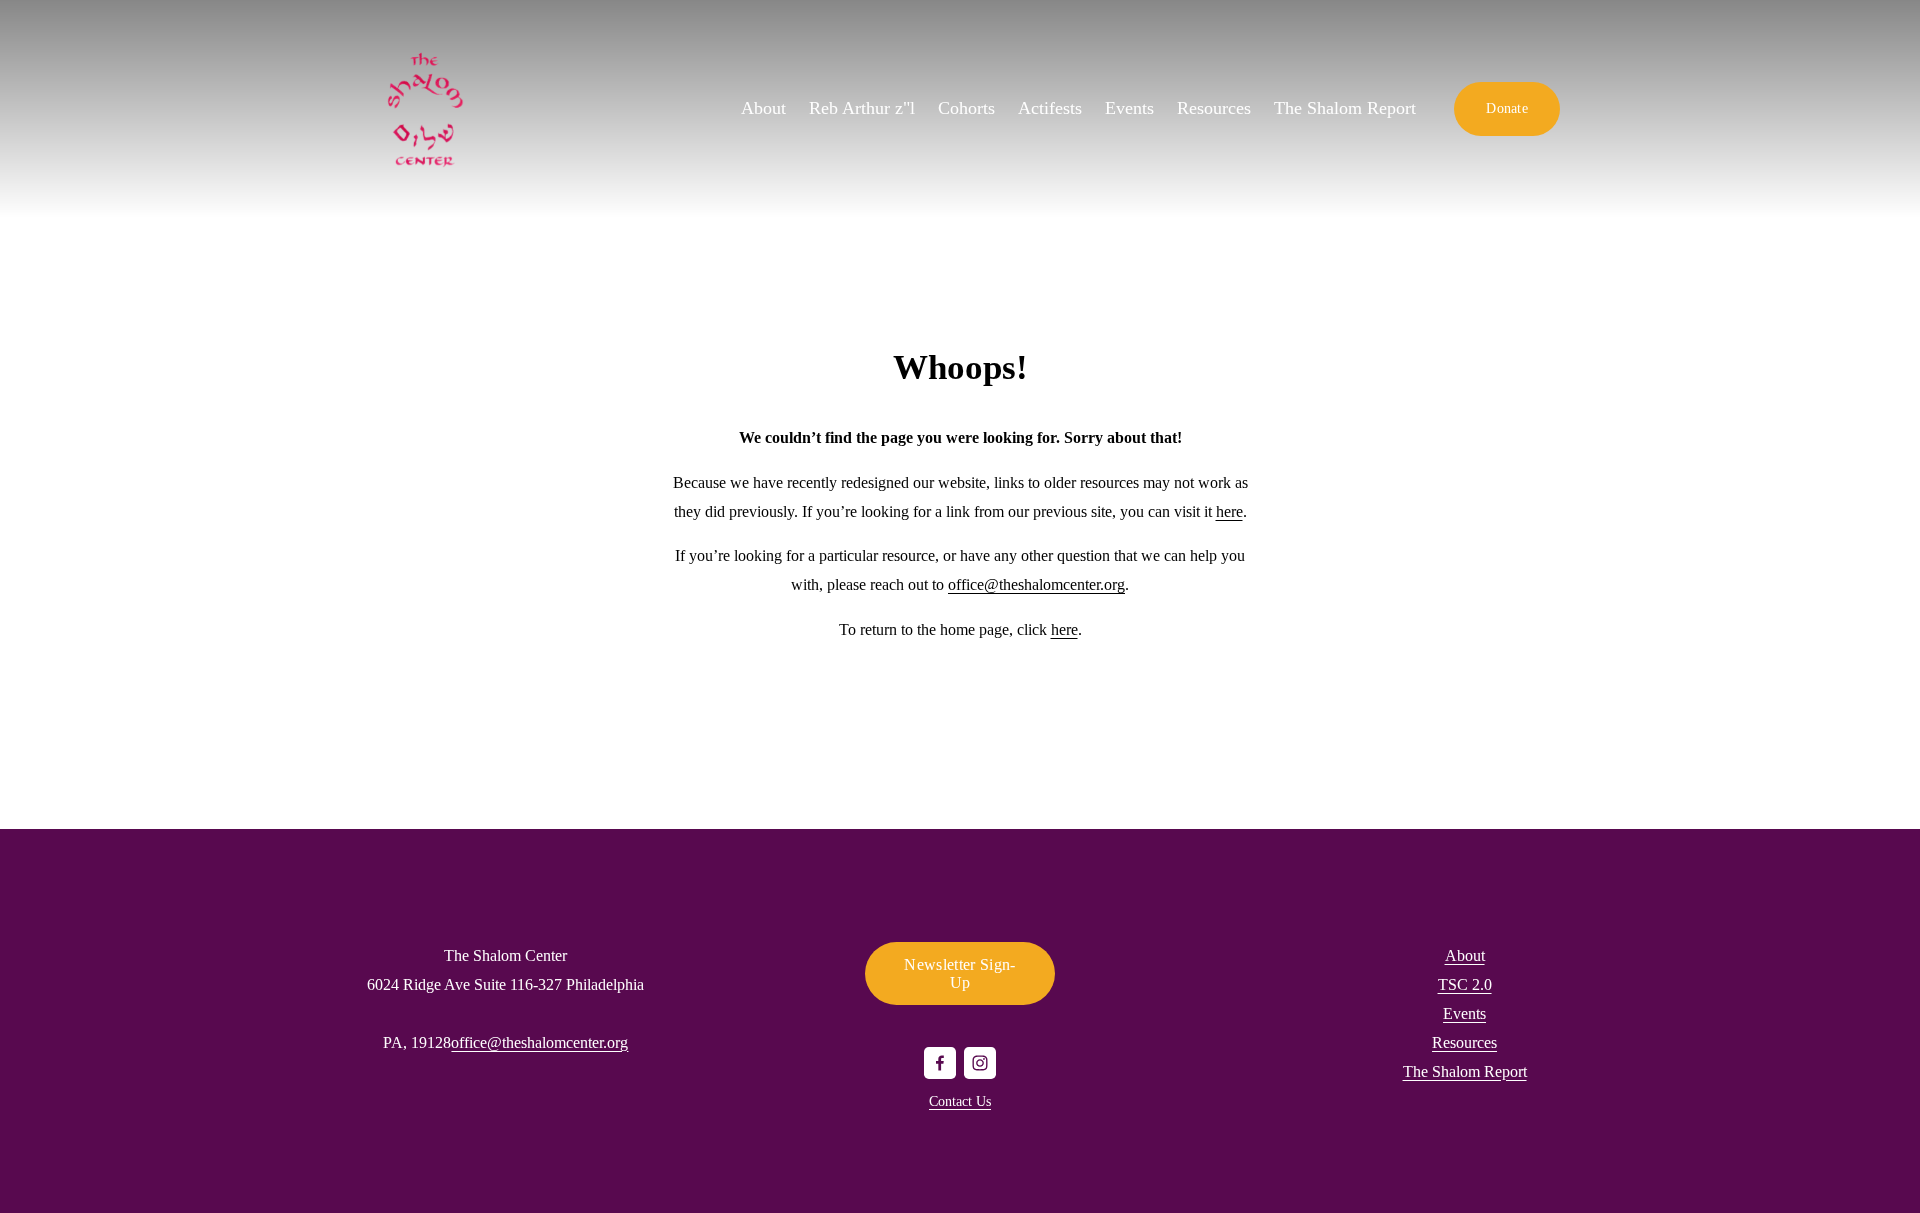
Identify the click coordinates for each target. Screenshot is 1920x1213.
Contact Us (960, 1101)
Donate (1507, 108)
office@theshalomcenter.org (1036, 584)
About (1465, 955)
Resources (1214, 108)
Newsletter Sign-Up (959, 973)
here (1229, 511)
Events (1129, 108)
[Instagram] (980, 1063)
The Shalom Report (1345, 108)
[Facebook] (940, 1063)
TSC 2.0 (1465, 984)
